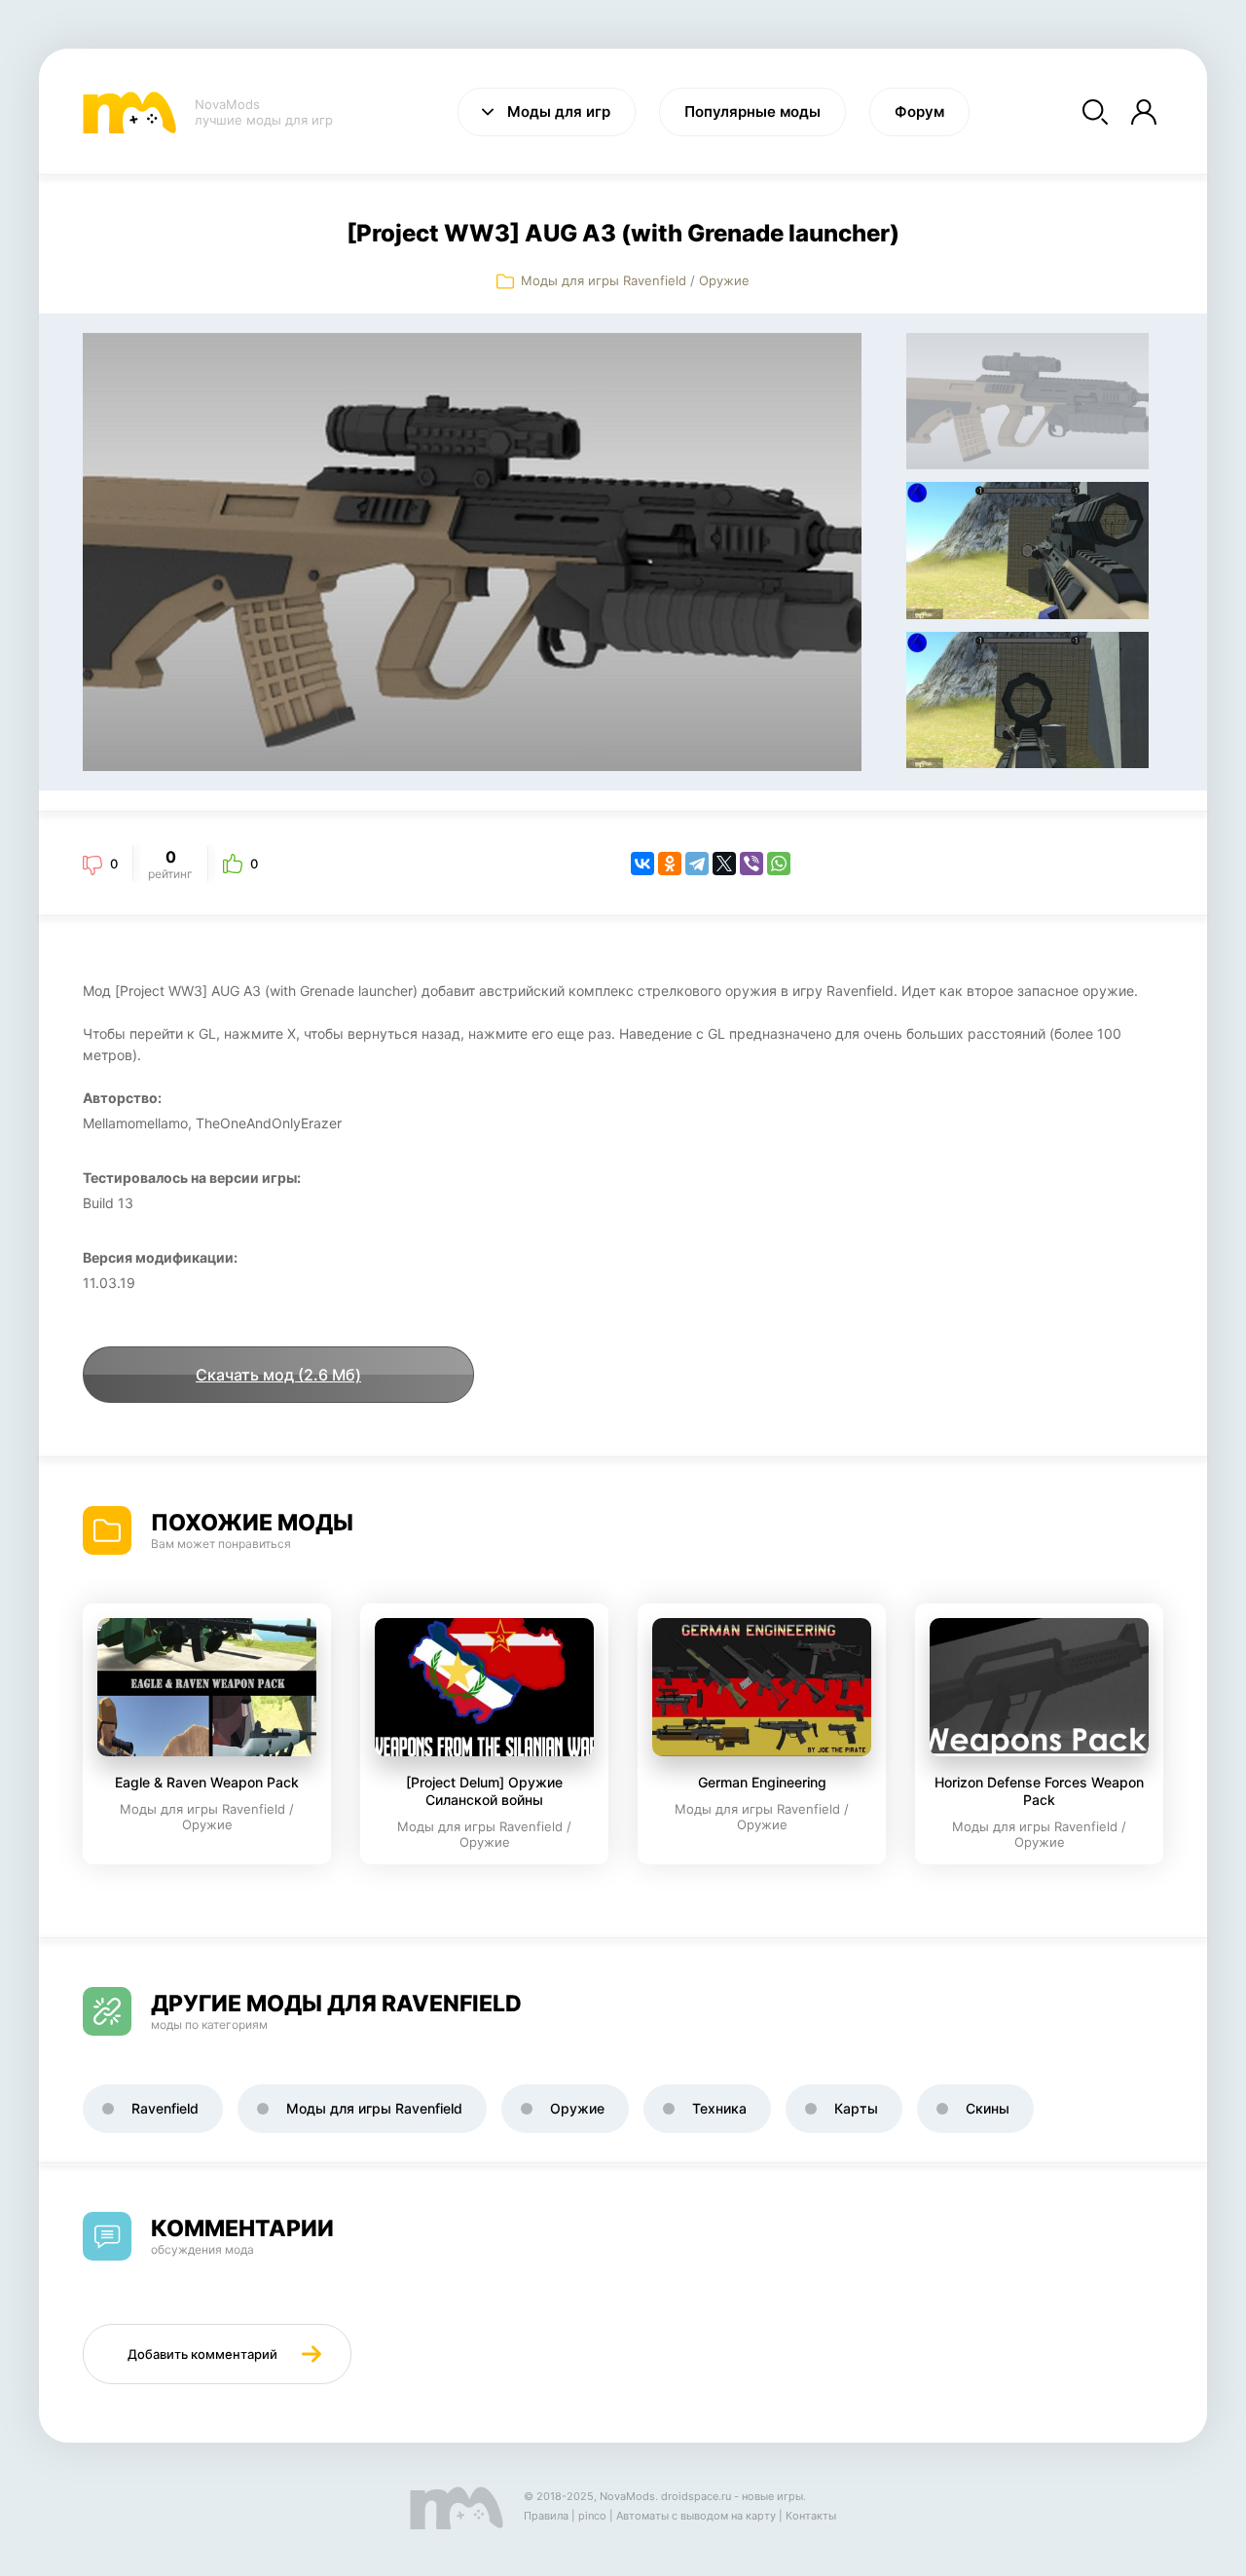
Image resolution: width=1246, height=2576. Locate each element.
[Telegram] (697, 864)
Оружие (724, 280)
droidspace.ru (696, 2496)
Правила (546, 2516)
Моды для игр (559, 111)
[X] (724, 864)
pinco (592, 2516)
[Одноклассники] (670, 864)
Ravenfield (165, 2108)
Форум (919, 111)
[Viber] (751, 864)
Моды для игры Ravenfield (604, 280)
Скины (988, 2108)
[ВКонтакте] (642, 864)
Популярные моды (752, 111)
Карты (856, 2108)
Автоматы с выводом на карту (696, 2516)
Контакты (811, 2516)
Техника (719, 2108)
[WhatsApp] (779, 864)
